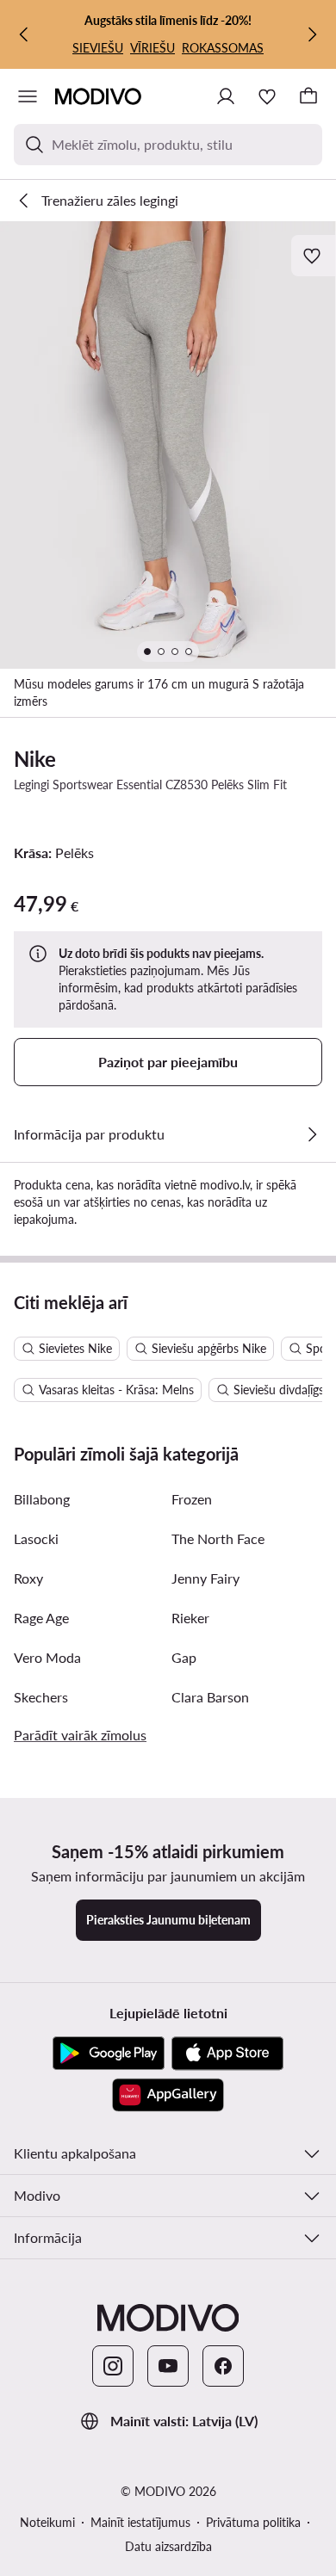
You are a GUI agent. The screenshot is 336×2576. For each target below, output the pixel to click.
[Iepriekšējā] (24, 34)
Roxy (28, 1578)
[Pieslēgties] (226, 96)
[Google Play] (109, 2054)
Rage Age (41, 1618)
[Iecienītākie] (267, 96)
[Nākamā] (312, 34)
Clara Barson (210, 1697)
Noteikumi (47, 2522)
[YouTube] (168, 2366)
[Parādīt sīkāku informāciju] (312, 1134)
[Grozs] (308, 96)
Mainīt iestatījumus (140, 2522)
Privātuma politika (253, 2522)
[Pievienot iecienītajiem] (314, 256)
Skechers (41, 1697)
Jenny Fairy (205, 1578)
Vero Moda (47, 1657)
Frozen (192, 1499)
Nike (35, 759)
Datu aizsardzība (168, 2546)
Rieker (190, 1618)
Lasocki (36, 1538)
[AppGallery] (168, 2095)
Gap (184, 1657)
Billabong (42, 1499)
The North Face (218, 1538)
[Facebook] (223, 2366)
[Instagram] (113, 2366)
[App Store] (227, 2054)
